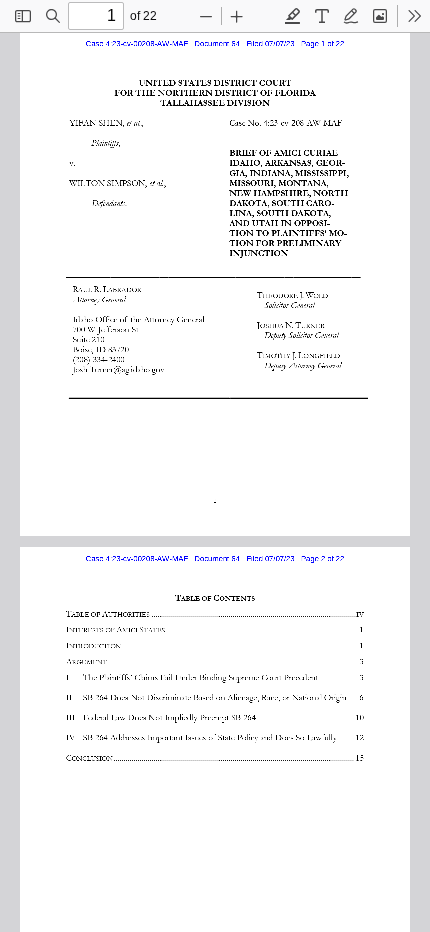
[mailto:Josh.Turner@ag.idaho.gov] (121, 368)
